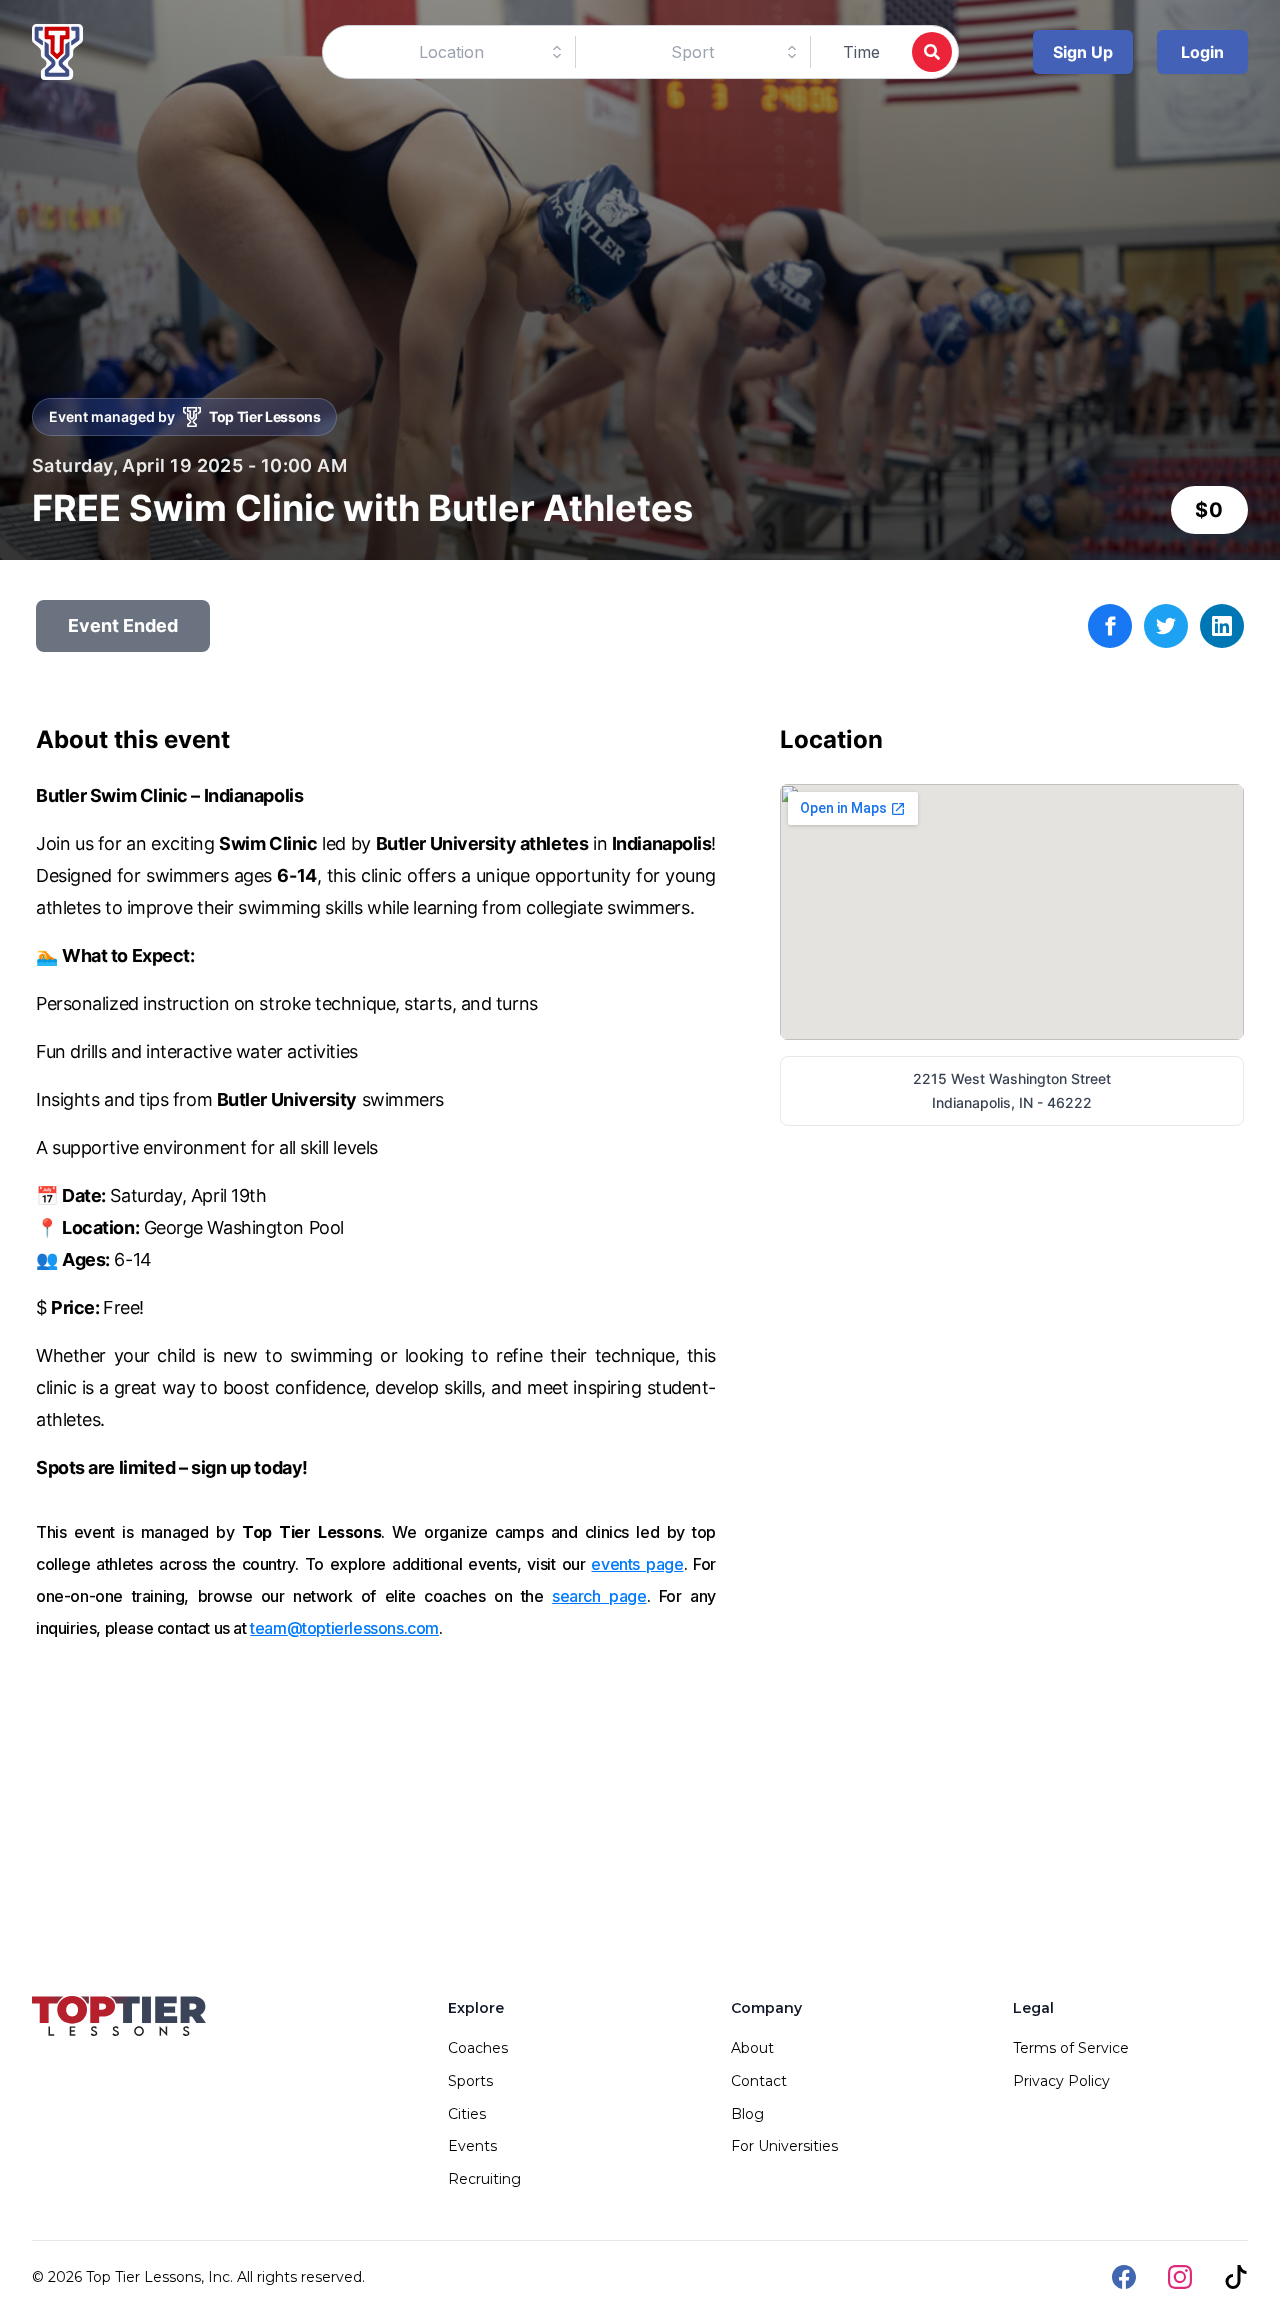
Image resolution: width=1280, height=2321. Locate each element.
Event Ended (123, 625)
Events (472, 2146)
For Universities (784, 2146)
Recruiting (484, 2179)
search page (599, 1596)
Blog (747, 2114)
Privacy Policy (1061, 2081)
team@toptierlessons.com (344, 1628)
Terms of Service (1071, 2048)
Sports (470, 2081)
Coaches (478, 2048)
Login (1202, 52)
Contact (759, 2081)
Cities (467, 2114)
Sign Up (1083, 52)
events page (637, 1564)
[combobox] (452, 52)
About (752, 2048)
